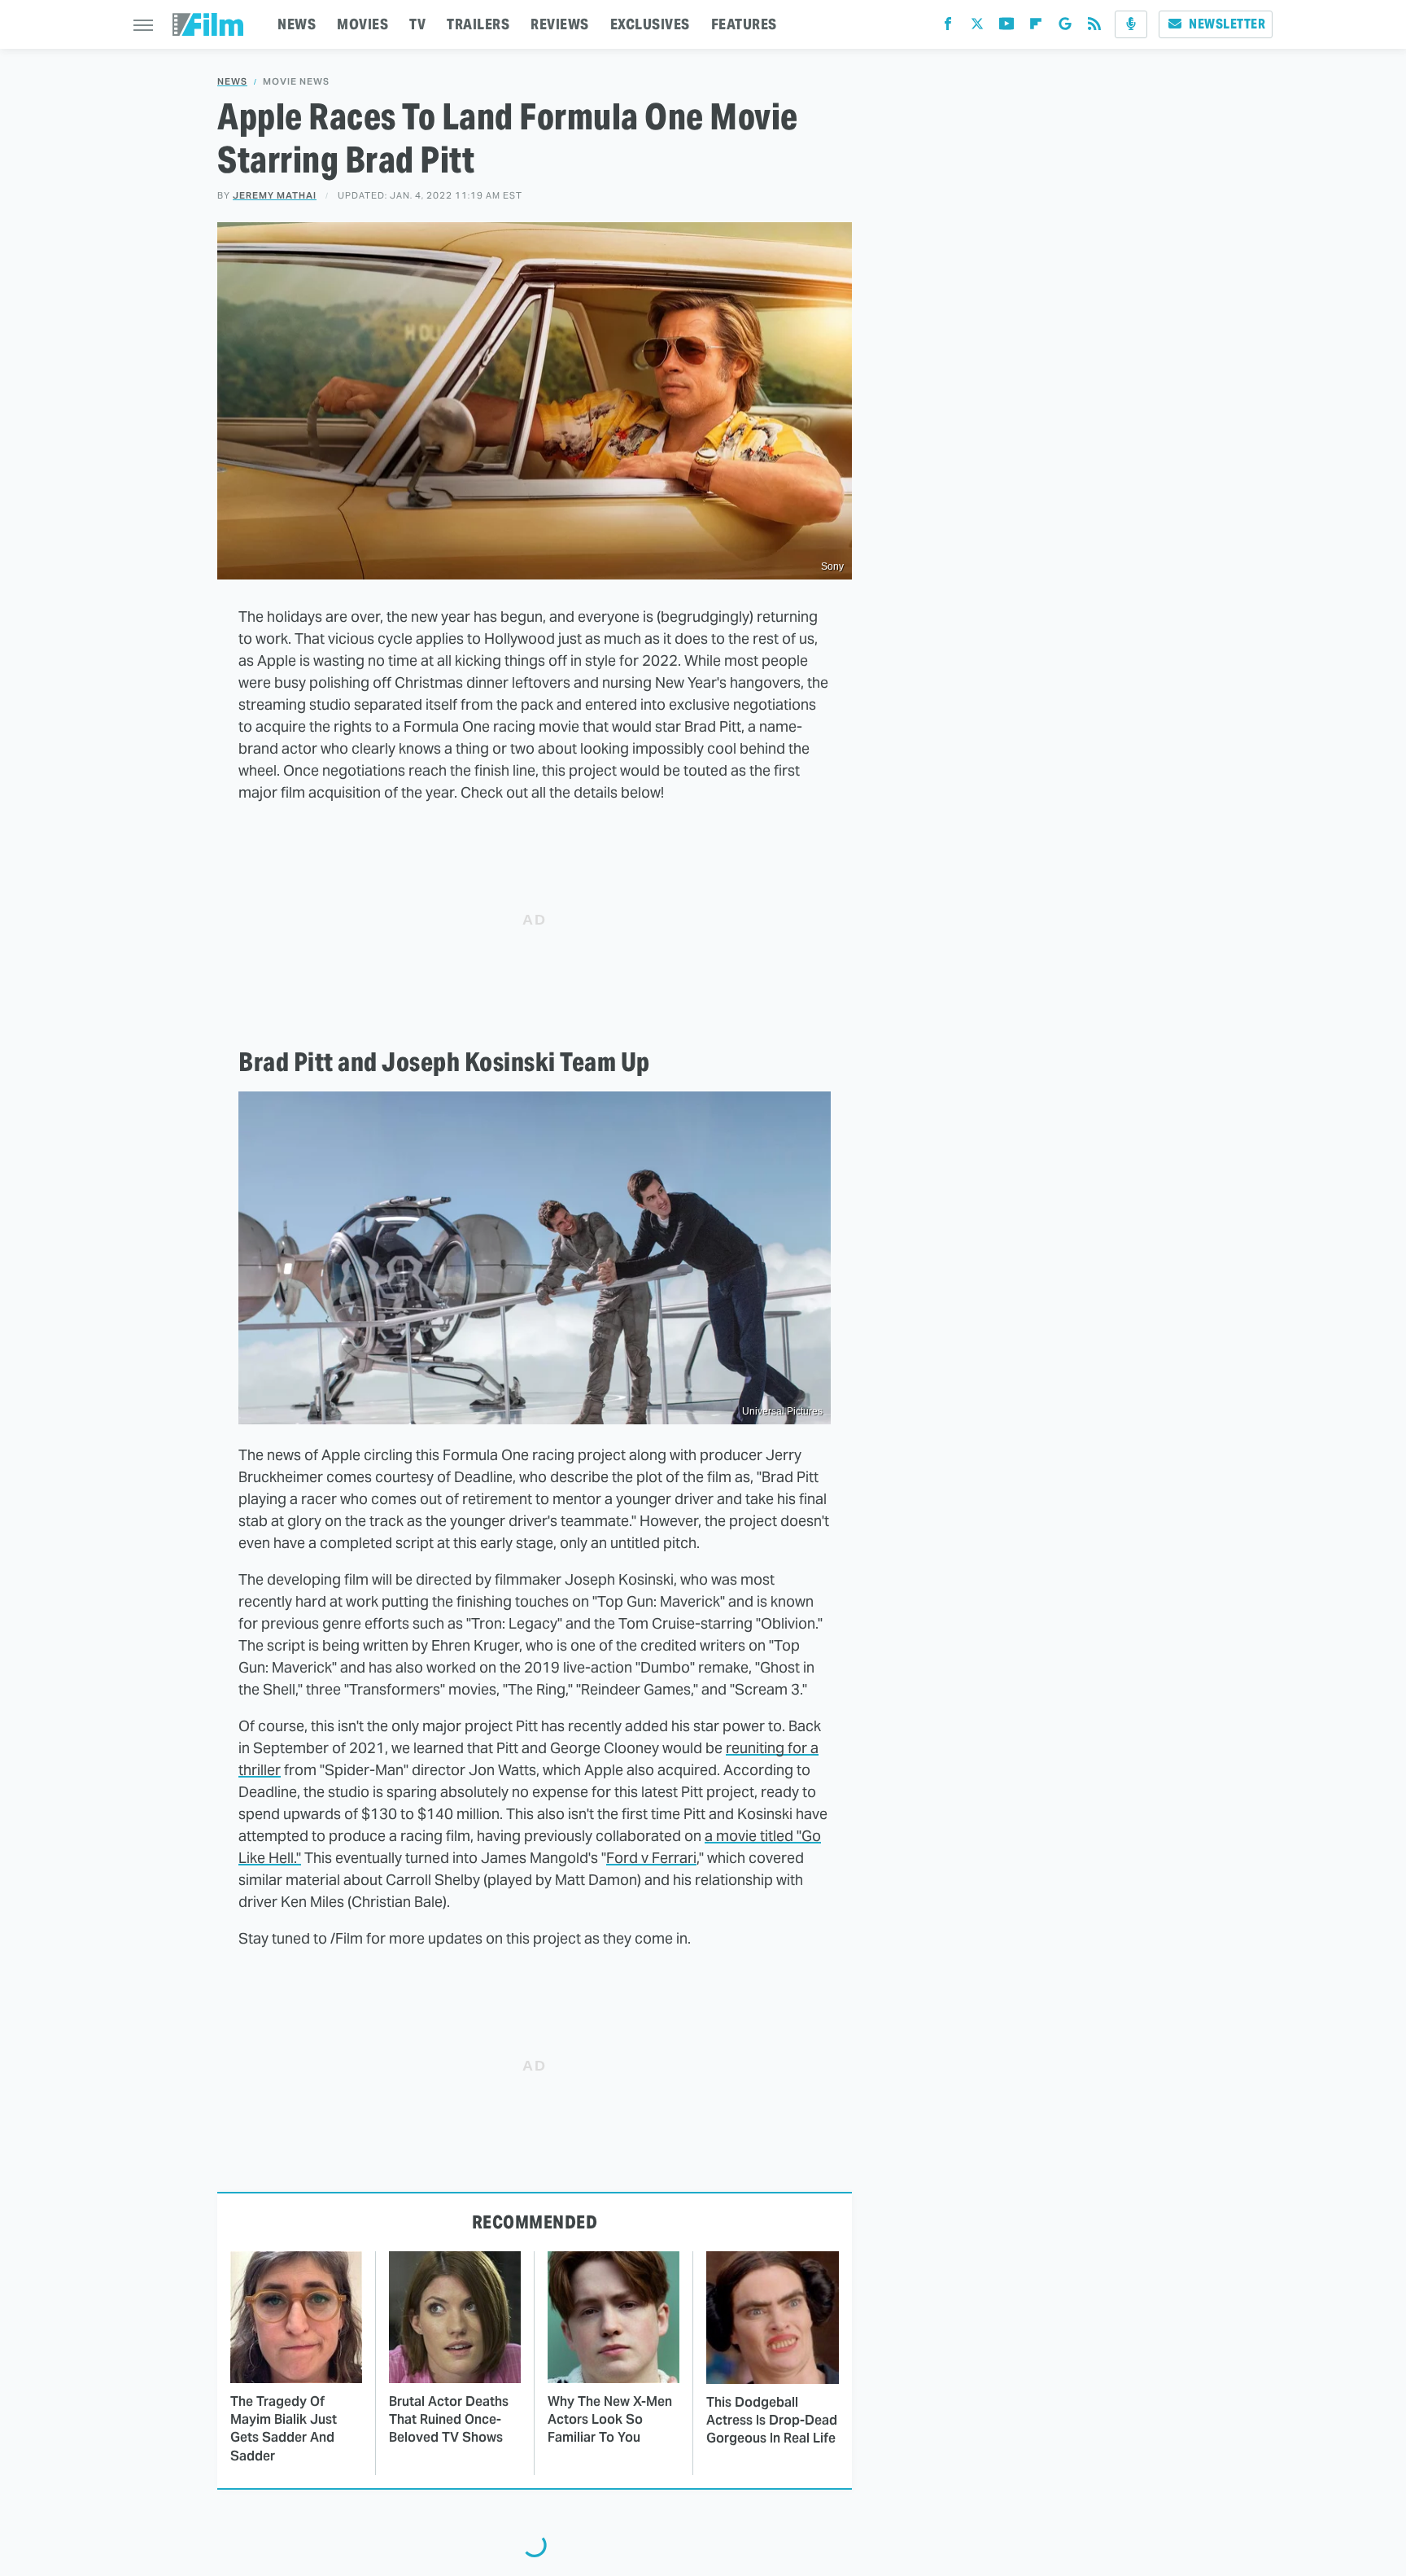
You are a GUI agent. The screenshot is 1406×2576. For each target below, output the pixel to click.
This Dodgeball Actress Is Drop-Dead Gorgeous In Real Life (772, 2421)
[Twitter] (977, 27)
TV (417, 24)
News (232, 82)
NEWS (297, 24)
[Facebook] (948, 27)
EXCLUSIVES (650, 24)
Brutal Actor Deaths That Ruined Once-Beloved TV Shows (449, 2420)
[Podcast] (1131, 24)
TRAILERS (478, 24)
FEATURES (744, 24)
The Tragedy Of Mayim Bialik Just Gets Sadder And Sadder (284, 2429)
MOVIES (362, 24)
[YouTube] (1006, 27)
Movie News (296, 82)
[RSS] (1094, 27)
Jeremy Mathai (275, 195)
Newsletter (1227, 24)
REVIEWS (560, 24)
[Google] (1065, 27)
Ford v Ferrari (651, 1858)
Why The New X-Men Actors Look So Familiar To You (610, 2420)
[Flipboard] (1036, 27)
